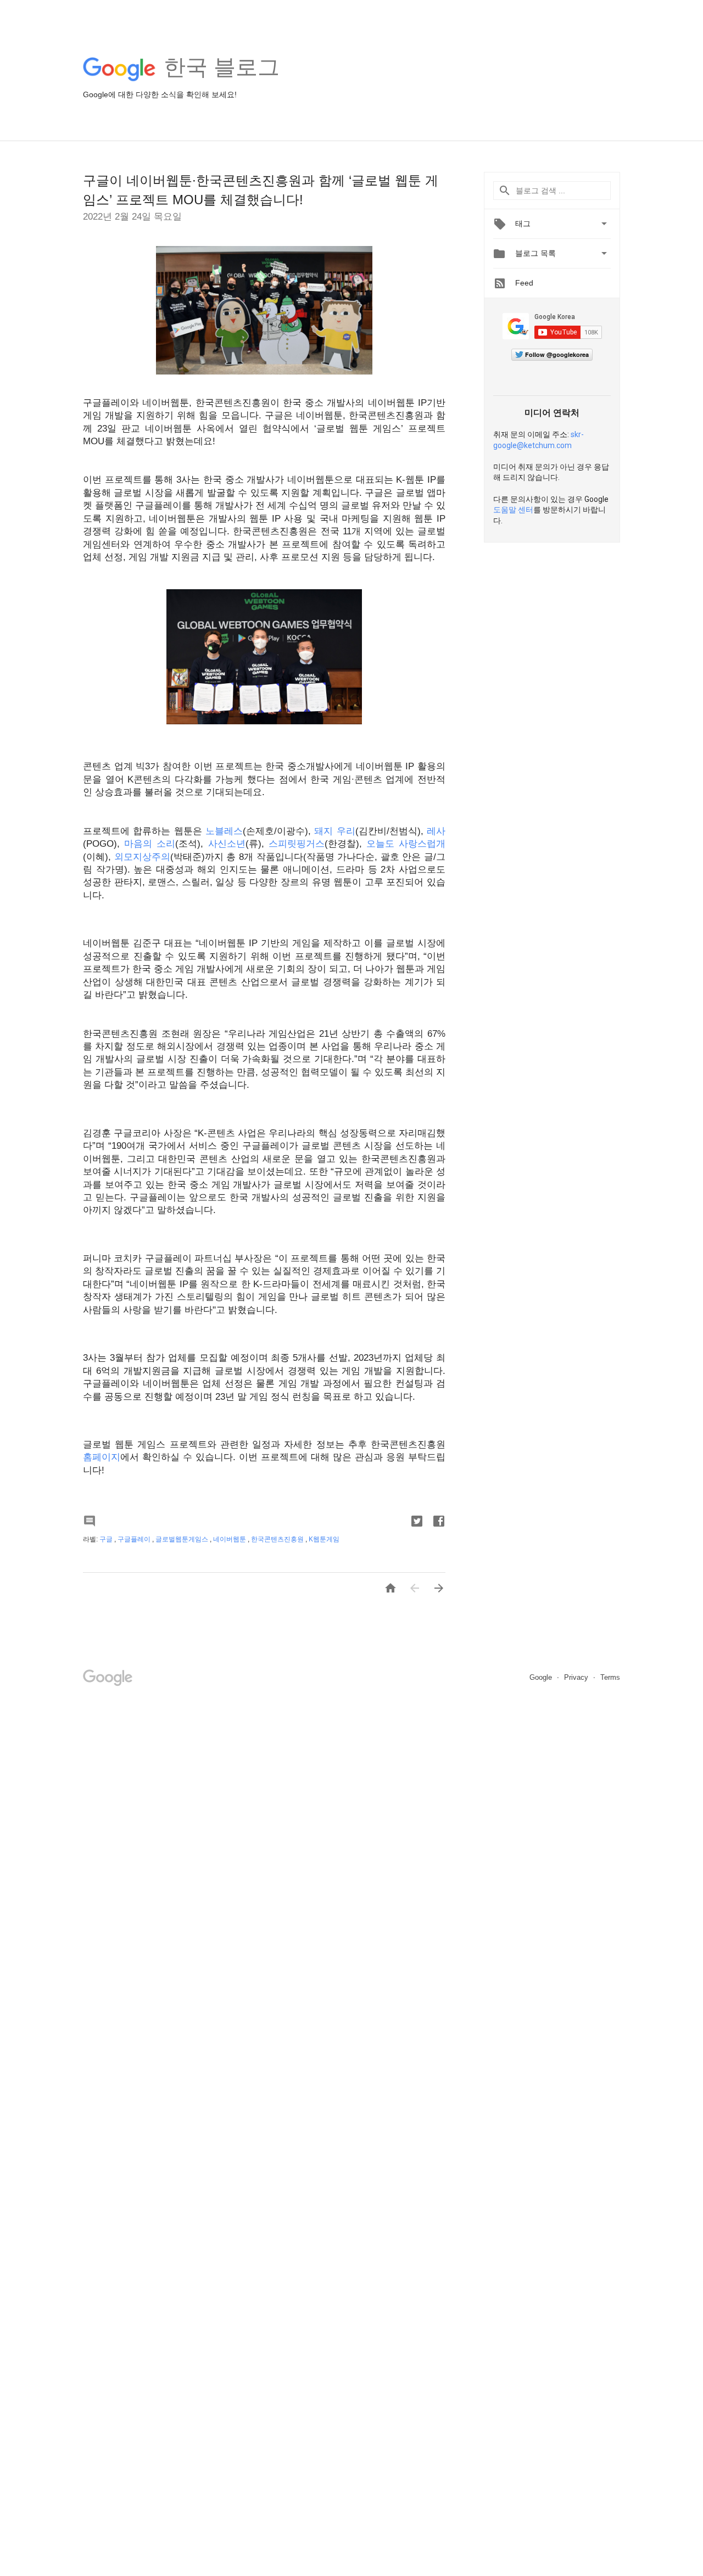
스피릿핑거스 (297, 844)
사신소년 (227, 844)
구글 (107, 1539)
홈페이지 (102, 1457)
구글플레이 (135, 1539)
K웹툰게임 (324, 1539)
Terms (610, 1677)
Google (542, 1677)
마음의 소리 (150, 844)
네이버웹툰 (230, 1539)
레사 (436, 831)
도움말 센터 (513, 510)
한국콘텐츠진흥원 (278, 1539)
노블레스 (224, 831)
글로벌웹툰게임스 (183, 1539)
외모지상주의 (142, 857)
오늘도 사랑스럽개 (406, 844)
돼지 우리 (334, 831)
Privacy (577, 1677)
